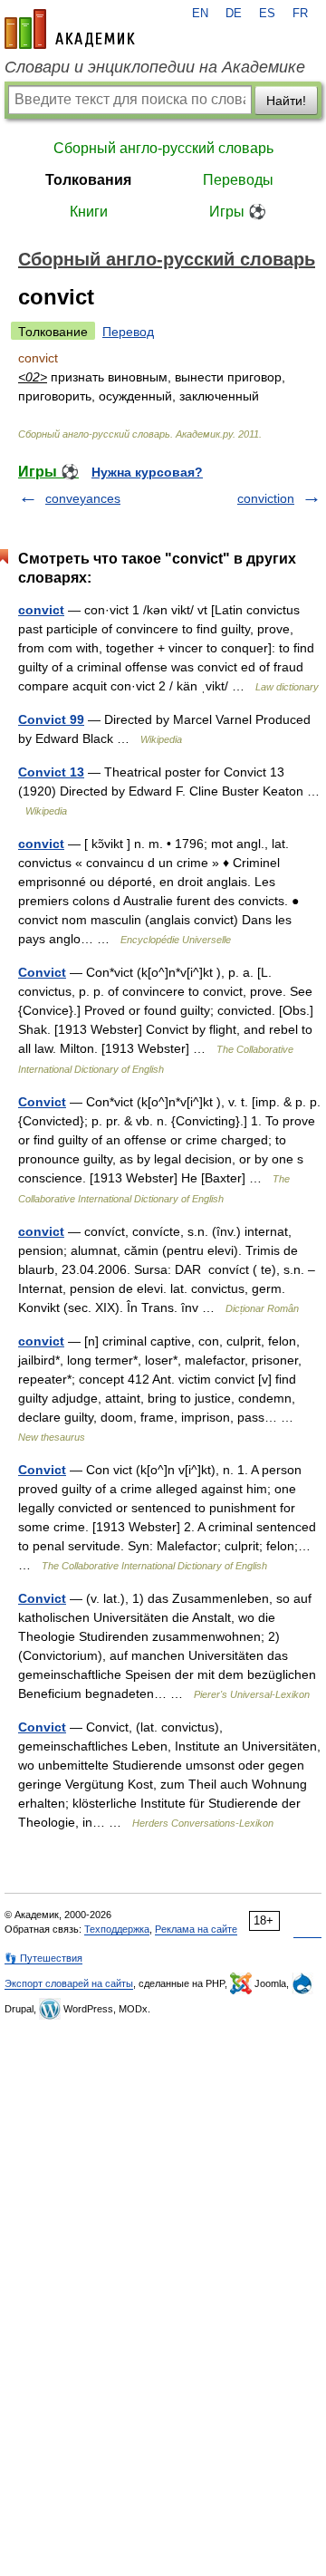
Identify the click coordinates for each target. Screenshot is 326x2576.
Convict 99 (51, 719)
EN (200, 14)
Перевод (128, 332)
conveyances (83, 498)
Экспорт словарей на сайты (69, 1983)
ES (267, 14)
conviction (266, 498)
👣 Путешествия (43, 1958)
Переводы (238, 180)
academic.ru (70, 29)
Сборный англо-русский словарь (163, 148)
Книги (89, 212)
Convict (42, 972)
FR (300, 14)
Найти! (286, 101)
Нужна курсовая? (147, 472)
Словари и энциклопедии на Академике (155, 67)
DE (234, 14)
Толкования (88, 180)
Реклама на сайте (196, 1929)
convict (41, 610)
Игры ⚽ (238, 212)
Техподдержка (117, 1929)
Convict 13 (51, 772)
